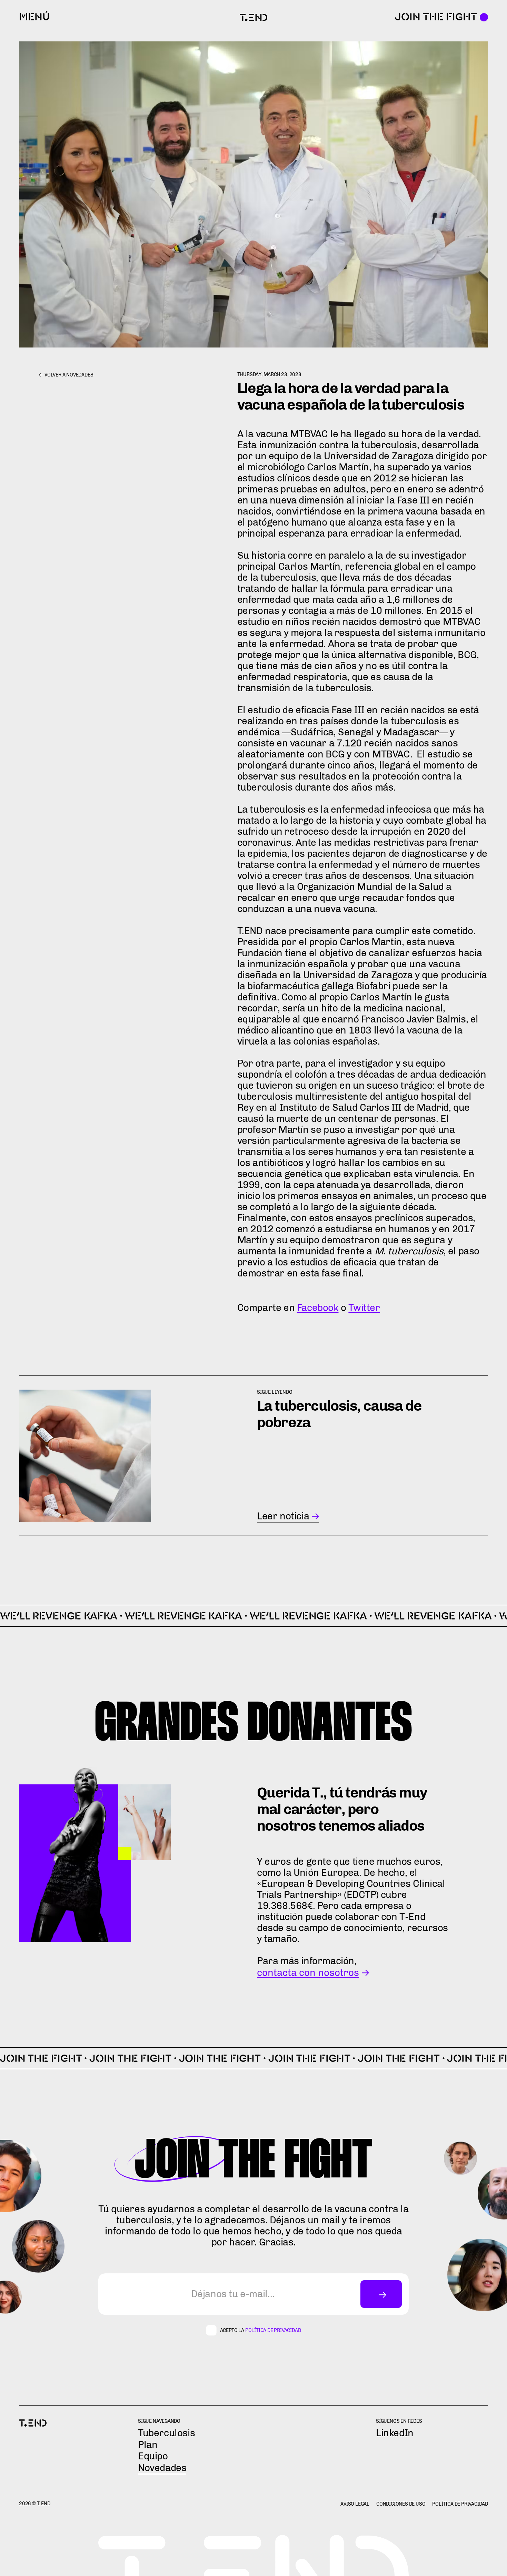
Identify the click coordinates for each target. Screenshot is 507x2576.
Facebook (318, 1308)
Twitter (364, 1308)
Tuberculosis (166, 2433)
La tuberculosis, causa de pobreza (339, 1414)
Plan (148, 2445)
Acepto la (261, 2331)
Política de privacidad (460, 2504)
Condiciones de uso (401, 2504)
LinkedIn (395, 2433)
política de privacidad (273, 2330)
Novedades (162, 2468)
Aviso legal (355, 2504)
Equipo (153, 2456)
